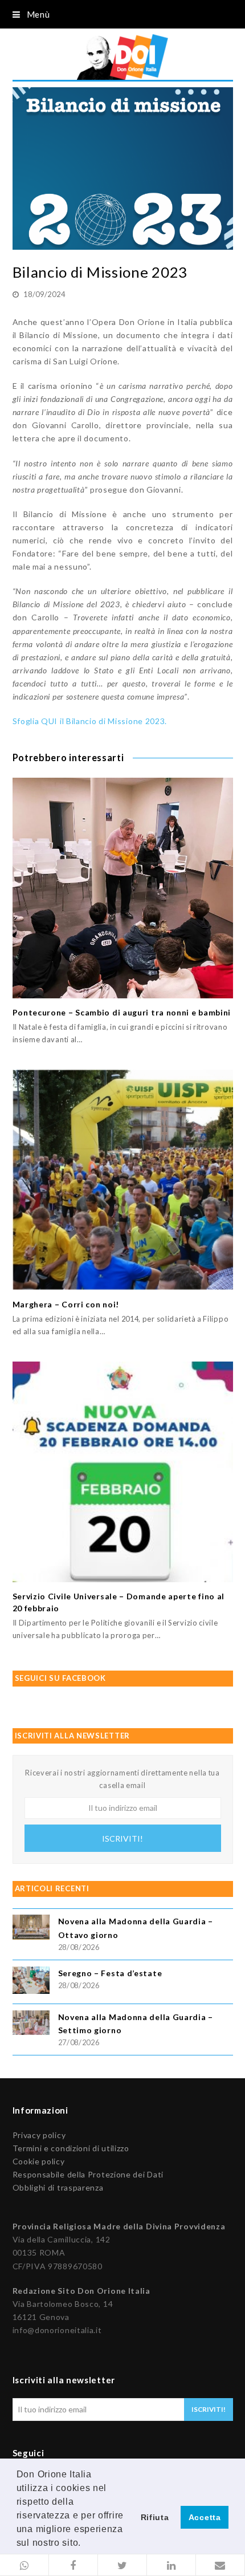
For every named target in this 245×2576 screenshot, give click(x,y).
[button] (24, 2565)
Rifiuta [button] (155, 2517)
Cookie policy (39, 2161)
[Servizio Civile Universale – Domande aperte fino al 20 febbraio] (123, 1472)
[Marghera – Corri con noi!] (123, 1180)
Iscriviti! (122, 1838)
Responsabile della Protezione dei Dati (88, 2174)
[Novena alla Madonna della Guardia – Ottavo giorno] (31, 1929)
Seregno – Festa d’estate (110, 1973)
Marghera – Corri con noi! (66, 1304)
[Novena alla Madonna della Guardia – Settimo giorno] (31, 2024)
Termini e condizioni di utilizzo (71, 2148)
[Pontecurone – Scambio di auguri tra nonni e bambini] (123, 888)
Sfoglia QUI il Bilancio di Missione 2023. (90, 721)
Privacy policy (39, 2135)
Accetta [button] (205, 2517)
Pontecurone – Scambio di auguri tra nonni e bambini (122, 1012)
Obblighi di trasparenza (58, 2187)
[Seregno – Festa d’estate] (31, 1982)
